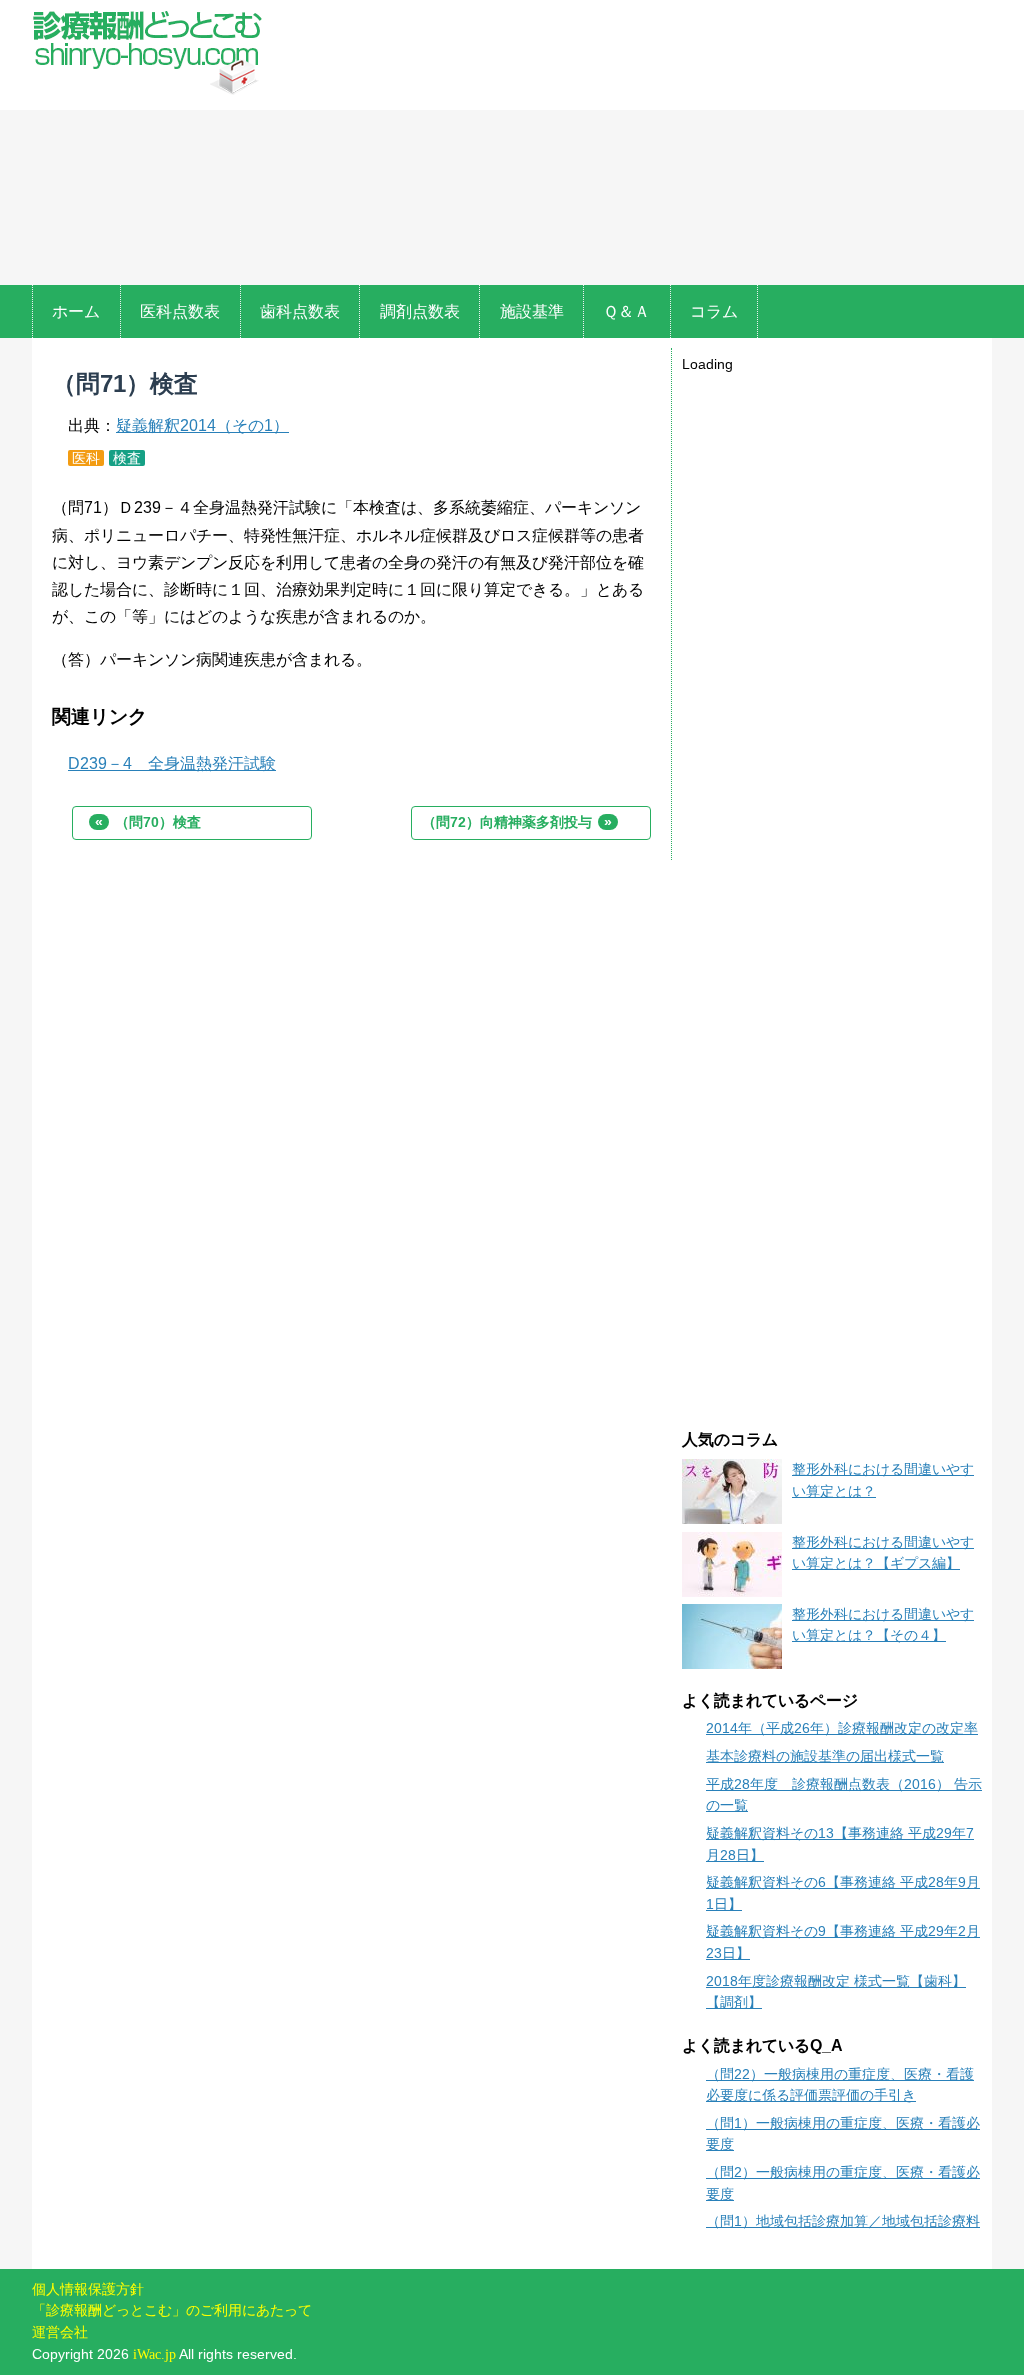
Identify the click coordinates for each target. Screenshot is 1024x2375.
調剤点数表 (420, 311)
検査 (127, 458)
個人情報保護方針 (88, 2289)
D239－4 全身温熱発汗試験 (172, 763)
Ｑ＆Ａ (626, 311)
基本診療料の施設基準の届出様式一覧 (825, 1756)
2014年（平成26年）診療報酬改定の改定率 (842, 1728)
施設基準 (532, 311)
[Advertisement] (632, 145)
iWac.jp (154, 2354)
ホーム (76, 311)
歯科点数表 (300, 311)
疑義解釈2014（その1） (202, 425)
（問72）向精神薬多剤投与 (517, 822)
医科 (86, 458)
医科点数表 (180, 311)
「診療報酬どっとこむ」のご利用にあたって (172, 2310)
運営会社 (60, 2332)
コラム (714, 311)
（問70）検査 (148, 822)
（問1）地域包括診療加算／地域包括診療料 (843, 2221)
